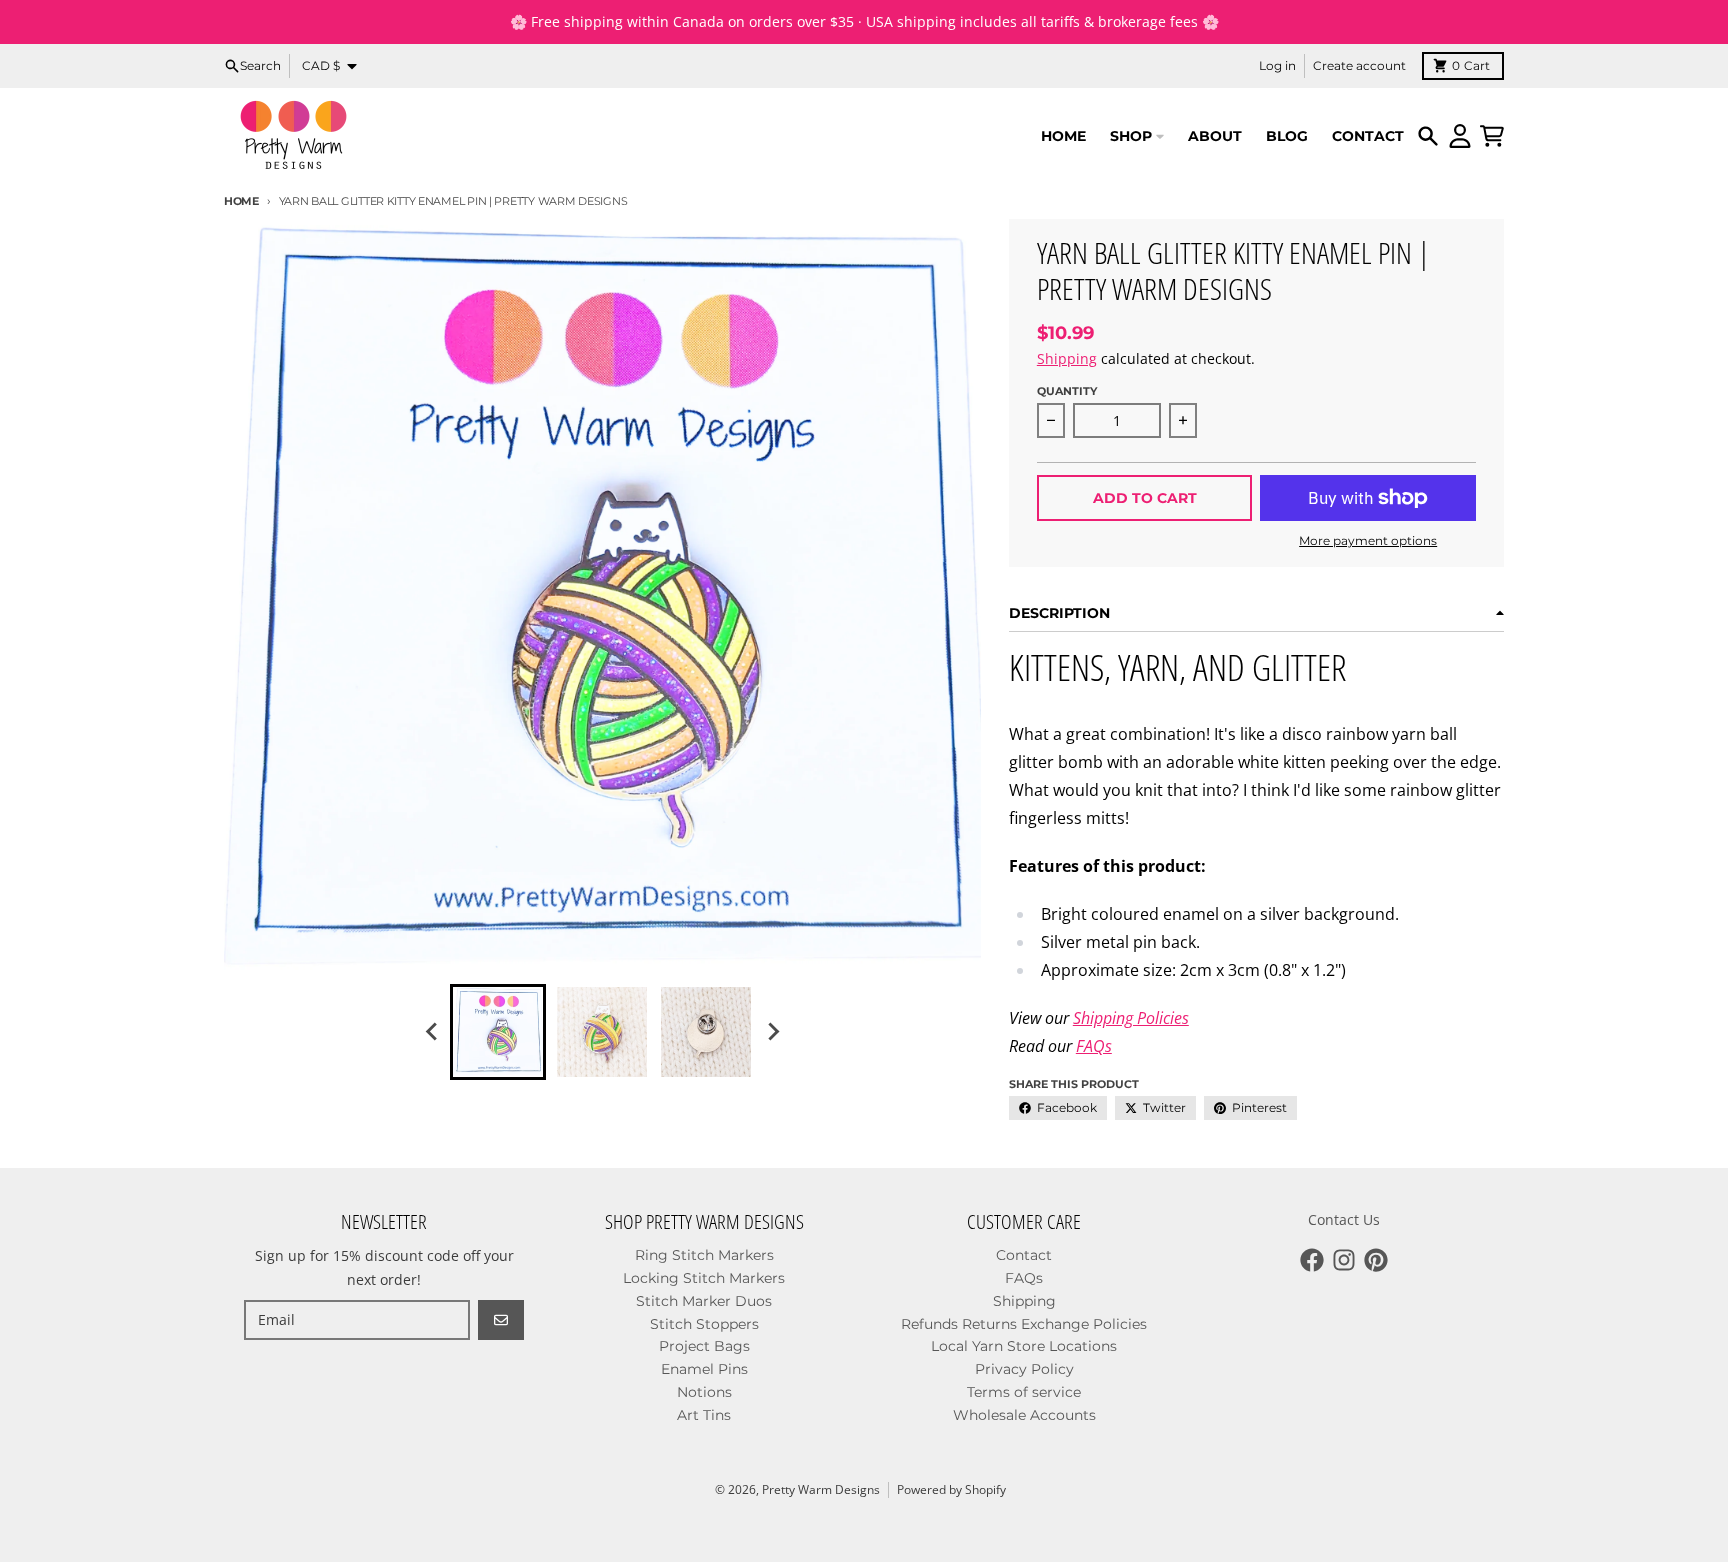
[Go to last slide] (432, 1032)
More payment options (1368, 540)
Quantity (1067, 391)
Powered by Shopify (951, 1489)
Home (241, 201)
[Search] (1428, 136)
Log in (1277, 65)
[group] (498, 1032)
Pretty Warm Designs (821, 1489)
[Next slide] (772, 1032)
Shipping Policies (1131, 1018)
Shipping (1067, 358)
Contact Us (1344, 1219)
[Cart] (1492, 136)
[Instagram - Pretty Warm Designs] (1344, 1260)
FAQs (1094, 1046)
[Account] (1460, 136)
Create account (1359, 65)
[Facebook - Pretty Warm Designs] (1312, 1260)
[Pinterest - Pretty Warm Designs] (1376, 1260)
